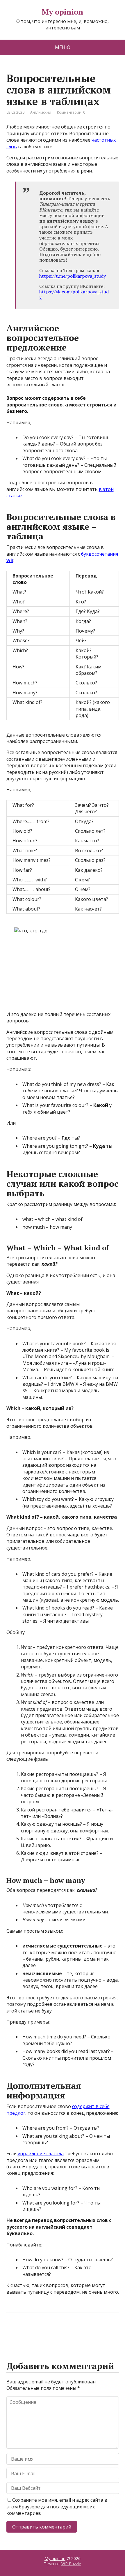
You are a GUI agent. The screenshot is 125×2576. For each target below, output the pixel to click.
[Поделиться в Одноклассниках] (41, 2332)
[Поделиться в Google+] (56, 2332)
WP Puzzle (71, 2564)
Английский (41, 112)
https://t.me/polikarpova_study (73, 276)
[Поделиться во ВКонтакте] (27, 2332)
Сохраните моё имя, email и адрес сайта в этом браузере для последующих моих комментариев (57, 2507)
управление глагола (41, 2154)
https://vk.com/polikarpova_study (74, 294)
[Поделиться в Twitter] (70, 2332)
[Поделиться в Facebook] (12, 2332)
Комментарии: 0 (71, 112)
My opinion (63, 12)
